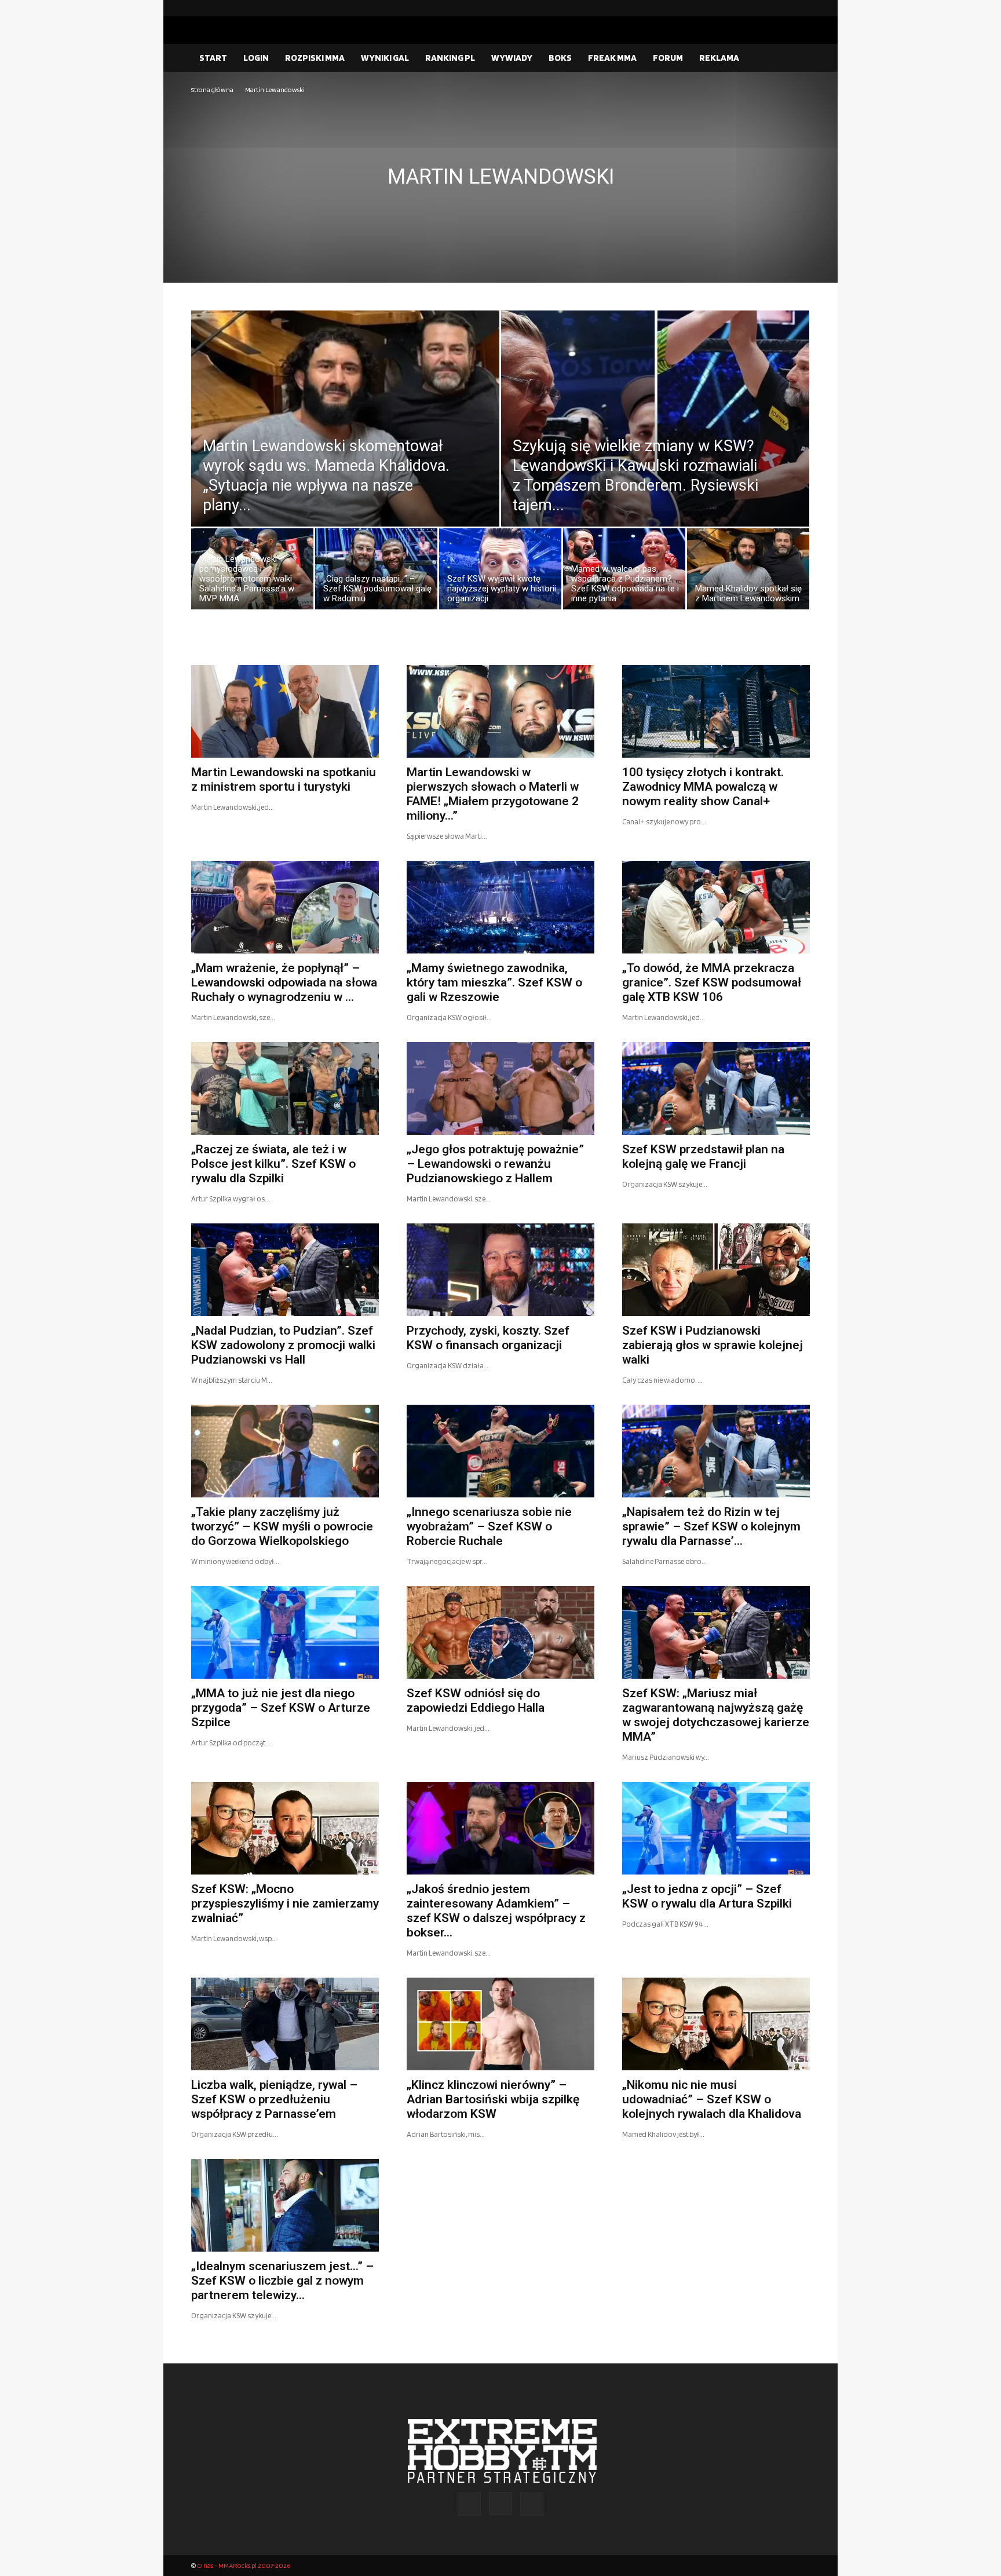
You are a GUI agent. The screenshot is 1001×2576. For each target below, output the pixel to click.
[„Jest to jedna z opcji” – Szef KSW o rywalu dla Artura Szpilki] (716, 1828)
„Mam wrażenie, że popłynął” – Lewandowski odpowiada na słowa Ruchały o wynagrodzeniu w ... (284, 982)
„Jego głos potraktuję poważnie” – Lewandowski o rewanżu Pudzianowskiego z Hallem (495, 1164)
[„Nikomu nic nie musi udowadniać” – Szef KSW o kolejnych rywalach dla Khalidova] (716, 2024)
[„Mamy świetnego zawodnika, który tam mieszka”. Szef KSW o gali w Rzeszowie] (500, 907)
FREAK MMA (612, 58)
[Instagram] (783, 8)
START (213, 58)
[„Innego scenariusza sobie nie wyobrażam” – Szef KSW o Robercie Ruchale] (500, 1451)
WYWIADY (512, 58)
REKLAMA (719, 58)
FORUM (668, 58)
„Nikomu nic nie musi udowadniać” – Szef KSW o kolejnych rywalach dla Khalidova (712, 2099)
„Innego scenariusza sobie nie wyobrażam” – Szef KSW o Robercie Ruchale (489, 1526)
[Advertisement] (500, 183)
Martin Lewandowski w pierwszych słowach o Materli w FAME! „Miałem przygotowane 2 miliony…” (493, 794)
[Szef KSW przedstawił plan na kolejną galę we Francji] (716, 1088)
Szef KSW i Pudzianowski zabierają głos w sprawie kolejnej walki (713, 1345)
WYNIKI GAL (385, 58)
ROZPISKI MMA (315, 58)
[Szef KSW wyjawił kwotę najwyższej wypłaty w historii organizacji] (500, 572)
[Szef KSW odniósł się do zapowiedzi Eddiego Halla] (500, 1632)
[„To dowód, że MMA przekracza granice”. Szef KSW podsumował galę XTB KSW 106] (716, 907)
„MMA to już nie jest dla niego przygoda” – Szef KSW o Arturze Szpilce (281, 1708)
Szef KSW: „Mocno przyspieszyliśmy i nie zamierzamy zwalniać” (285, 1903)
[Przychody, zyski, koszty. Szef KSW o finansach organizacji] (500, 1270)
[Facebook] (764, 8)
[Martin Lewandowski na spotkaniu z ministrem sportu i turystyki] (285, 711)
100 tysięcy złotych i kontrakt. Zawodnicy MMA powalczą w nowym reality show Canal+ (703, 787)
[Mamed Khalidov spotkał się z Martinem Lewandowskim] (748, 572)
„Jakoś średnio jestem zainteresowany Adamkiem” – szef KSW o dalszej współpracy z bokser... (496, 1911)
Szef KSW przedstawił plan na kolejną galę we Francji (703, 1157)
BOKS (560, 58)
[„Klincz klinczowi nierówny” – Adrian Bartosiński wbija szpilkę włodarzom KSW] (500, 2024)
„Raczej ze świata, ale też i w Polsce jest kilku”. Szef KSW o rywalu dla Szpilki (273, 1164)
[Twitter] (801, 8)
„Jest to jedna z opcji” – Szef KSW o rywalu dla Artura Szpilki (707, 1896)
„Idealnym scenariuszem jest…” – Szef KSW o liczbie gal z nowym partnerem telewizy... (282, 2281)
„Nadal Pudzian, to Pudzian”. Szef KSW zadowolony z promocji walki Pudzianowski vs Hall (283, 1345)
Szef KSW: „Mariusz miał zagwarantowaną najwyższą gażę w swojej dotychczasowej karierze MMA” (716, 1715)
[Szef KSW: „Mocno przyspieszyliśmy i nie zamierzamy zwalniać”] (285, 1828)
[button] (796, 59)
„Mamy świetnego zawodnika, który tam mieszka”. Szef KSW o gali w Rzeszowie (494, 982)
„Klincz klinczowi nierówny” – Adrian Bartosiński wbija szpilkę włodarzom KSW (493, 2099)
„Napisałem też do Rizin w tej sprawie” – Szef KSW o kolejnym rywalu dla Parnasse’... (711, 1526)
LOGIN (256, 58)
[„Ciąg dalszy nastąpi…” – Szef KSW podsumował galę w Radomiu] (376, 572)
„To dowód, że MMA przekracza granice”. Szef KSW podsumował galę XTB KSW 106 (712, 982)
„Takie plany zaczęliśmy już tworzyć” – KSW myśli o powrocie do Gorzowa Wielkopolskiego (282, 1526)
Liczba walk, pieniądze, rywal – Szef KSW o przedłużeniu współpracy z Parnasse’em (274, 2099)
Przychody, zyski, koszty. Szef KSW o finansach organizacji (488, 1338)
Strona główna (212, 89)
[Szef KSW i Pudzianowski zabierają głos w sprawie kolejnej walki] (716, 1270)
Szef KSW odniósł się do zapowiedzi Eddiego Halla (476, 1700)
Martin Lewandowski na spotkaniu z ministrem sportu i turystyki (284, 779)
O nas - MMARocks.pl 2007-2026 (244, 2565)
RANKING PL (450, 58)
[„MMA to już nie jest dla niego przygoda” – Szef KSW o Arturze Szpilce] (285, 1632)
